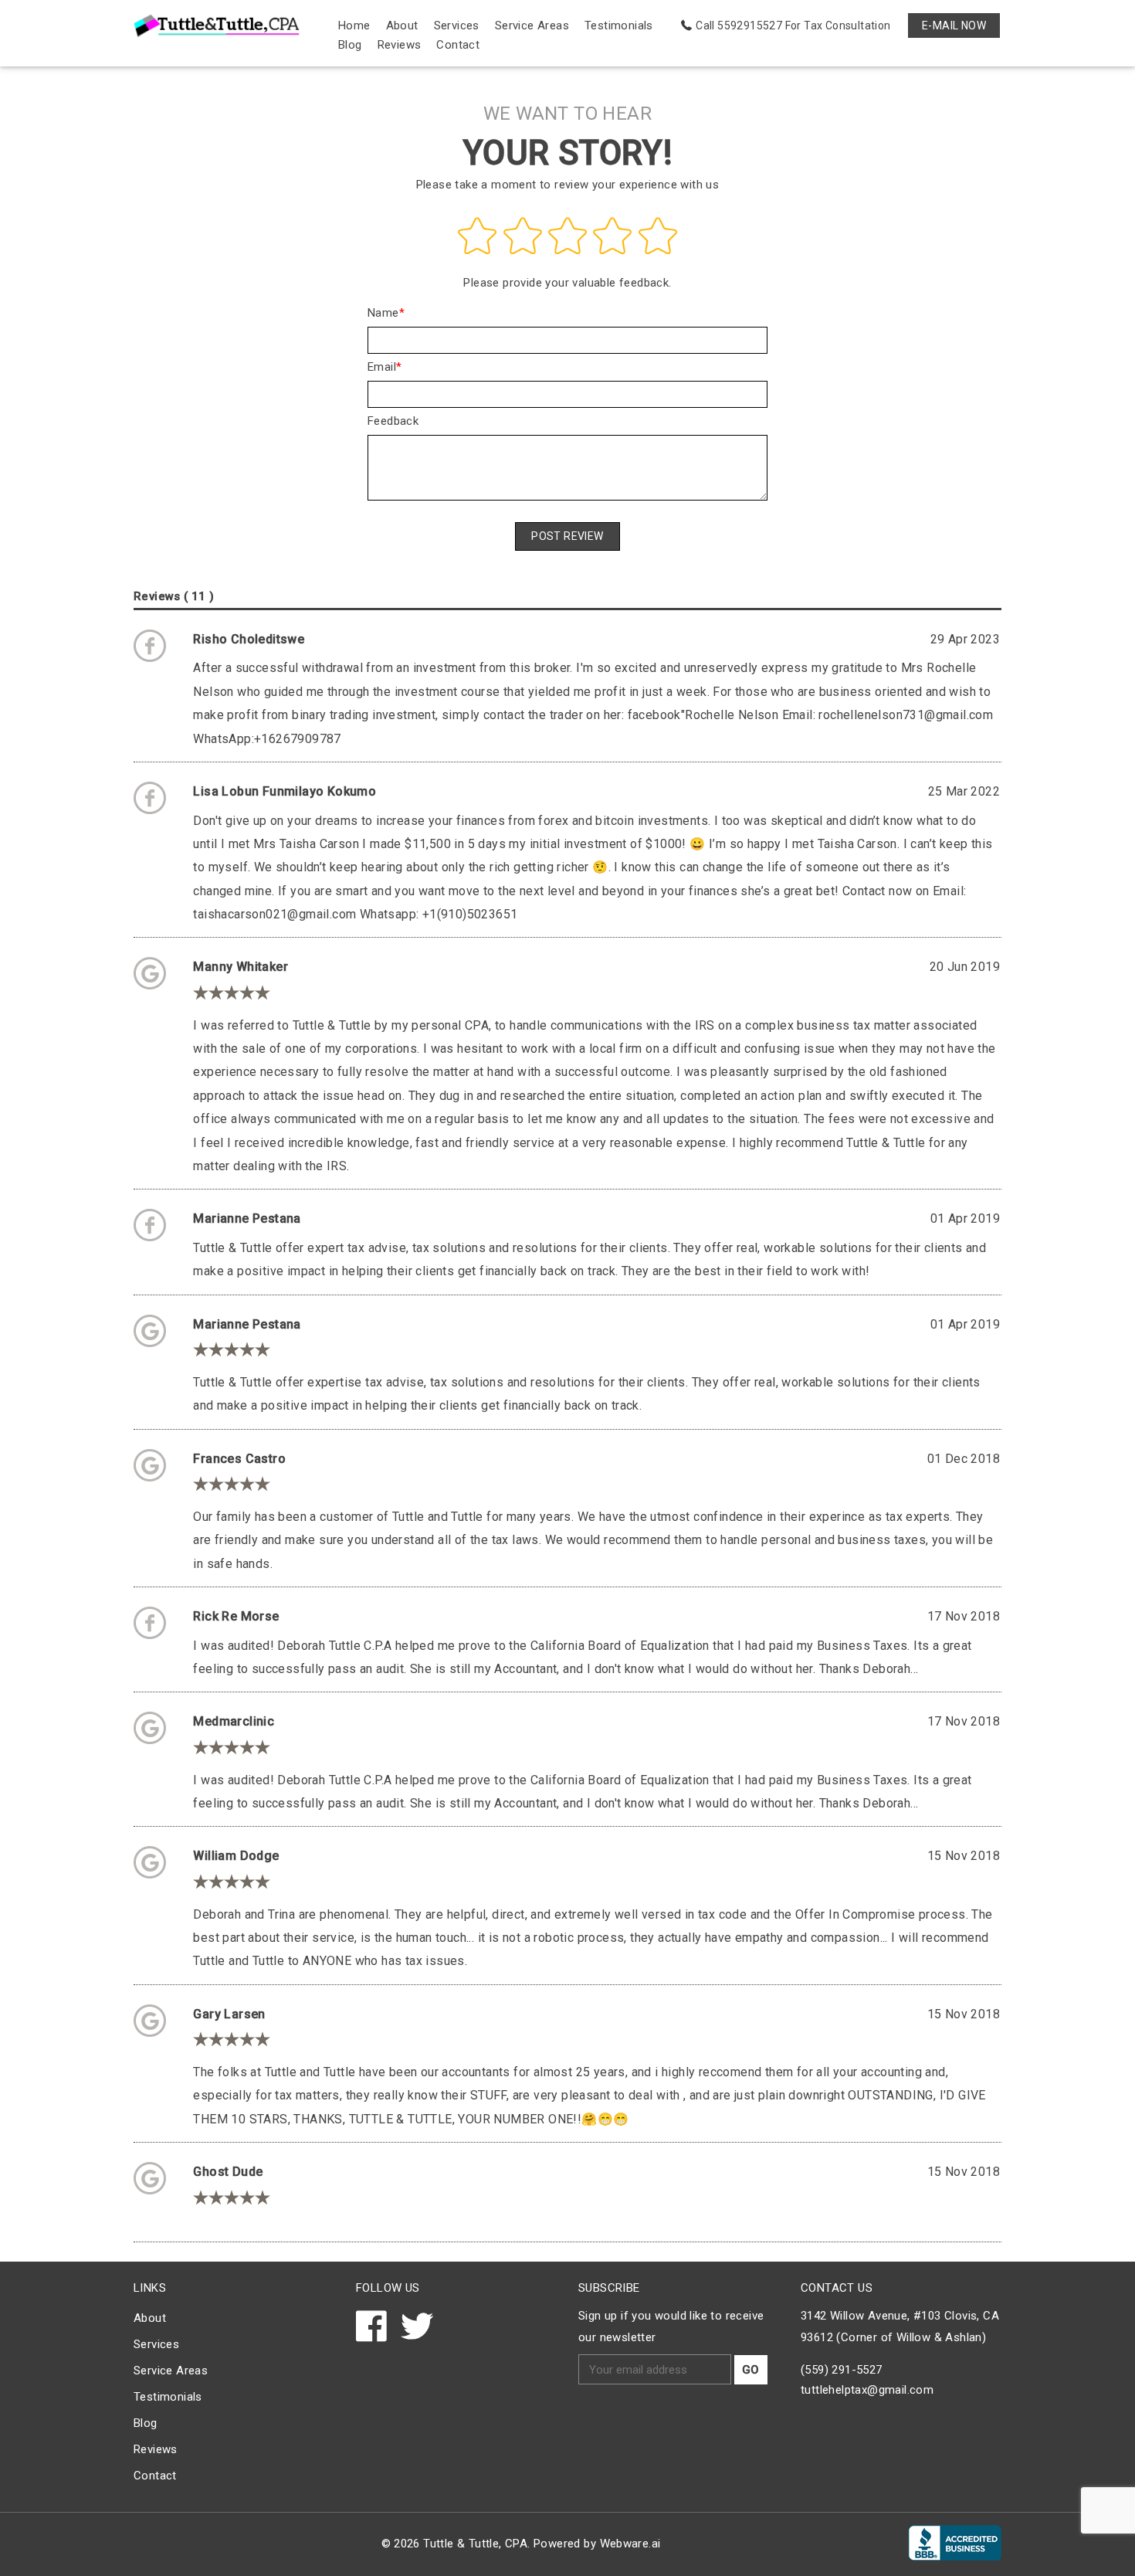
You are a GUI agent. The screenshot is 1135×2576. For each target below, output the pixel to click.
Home (354, 25)
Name (383, 313)
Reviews (400, 45)
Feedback (393, 421)
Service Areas (532, 25)
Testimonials (619, 25)
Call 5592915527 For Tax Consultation (793, 25)
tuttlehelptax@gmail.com (867, 2390)
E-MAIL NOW (954, 25)
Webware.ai (630, 2544)
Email (382, 367)
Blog (350, 45)
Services (457, 25)
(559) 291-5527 (842, 2370)
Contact (458, 45)
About (402, 25)
